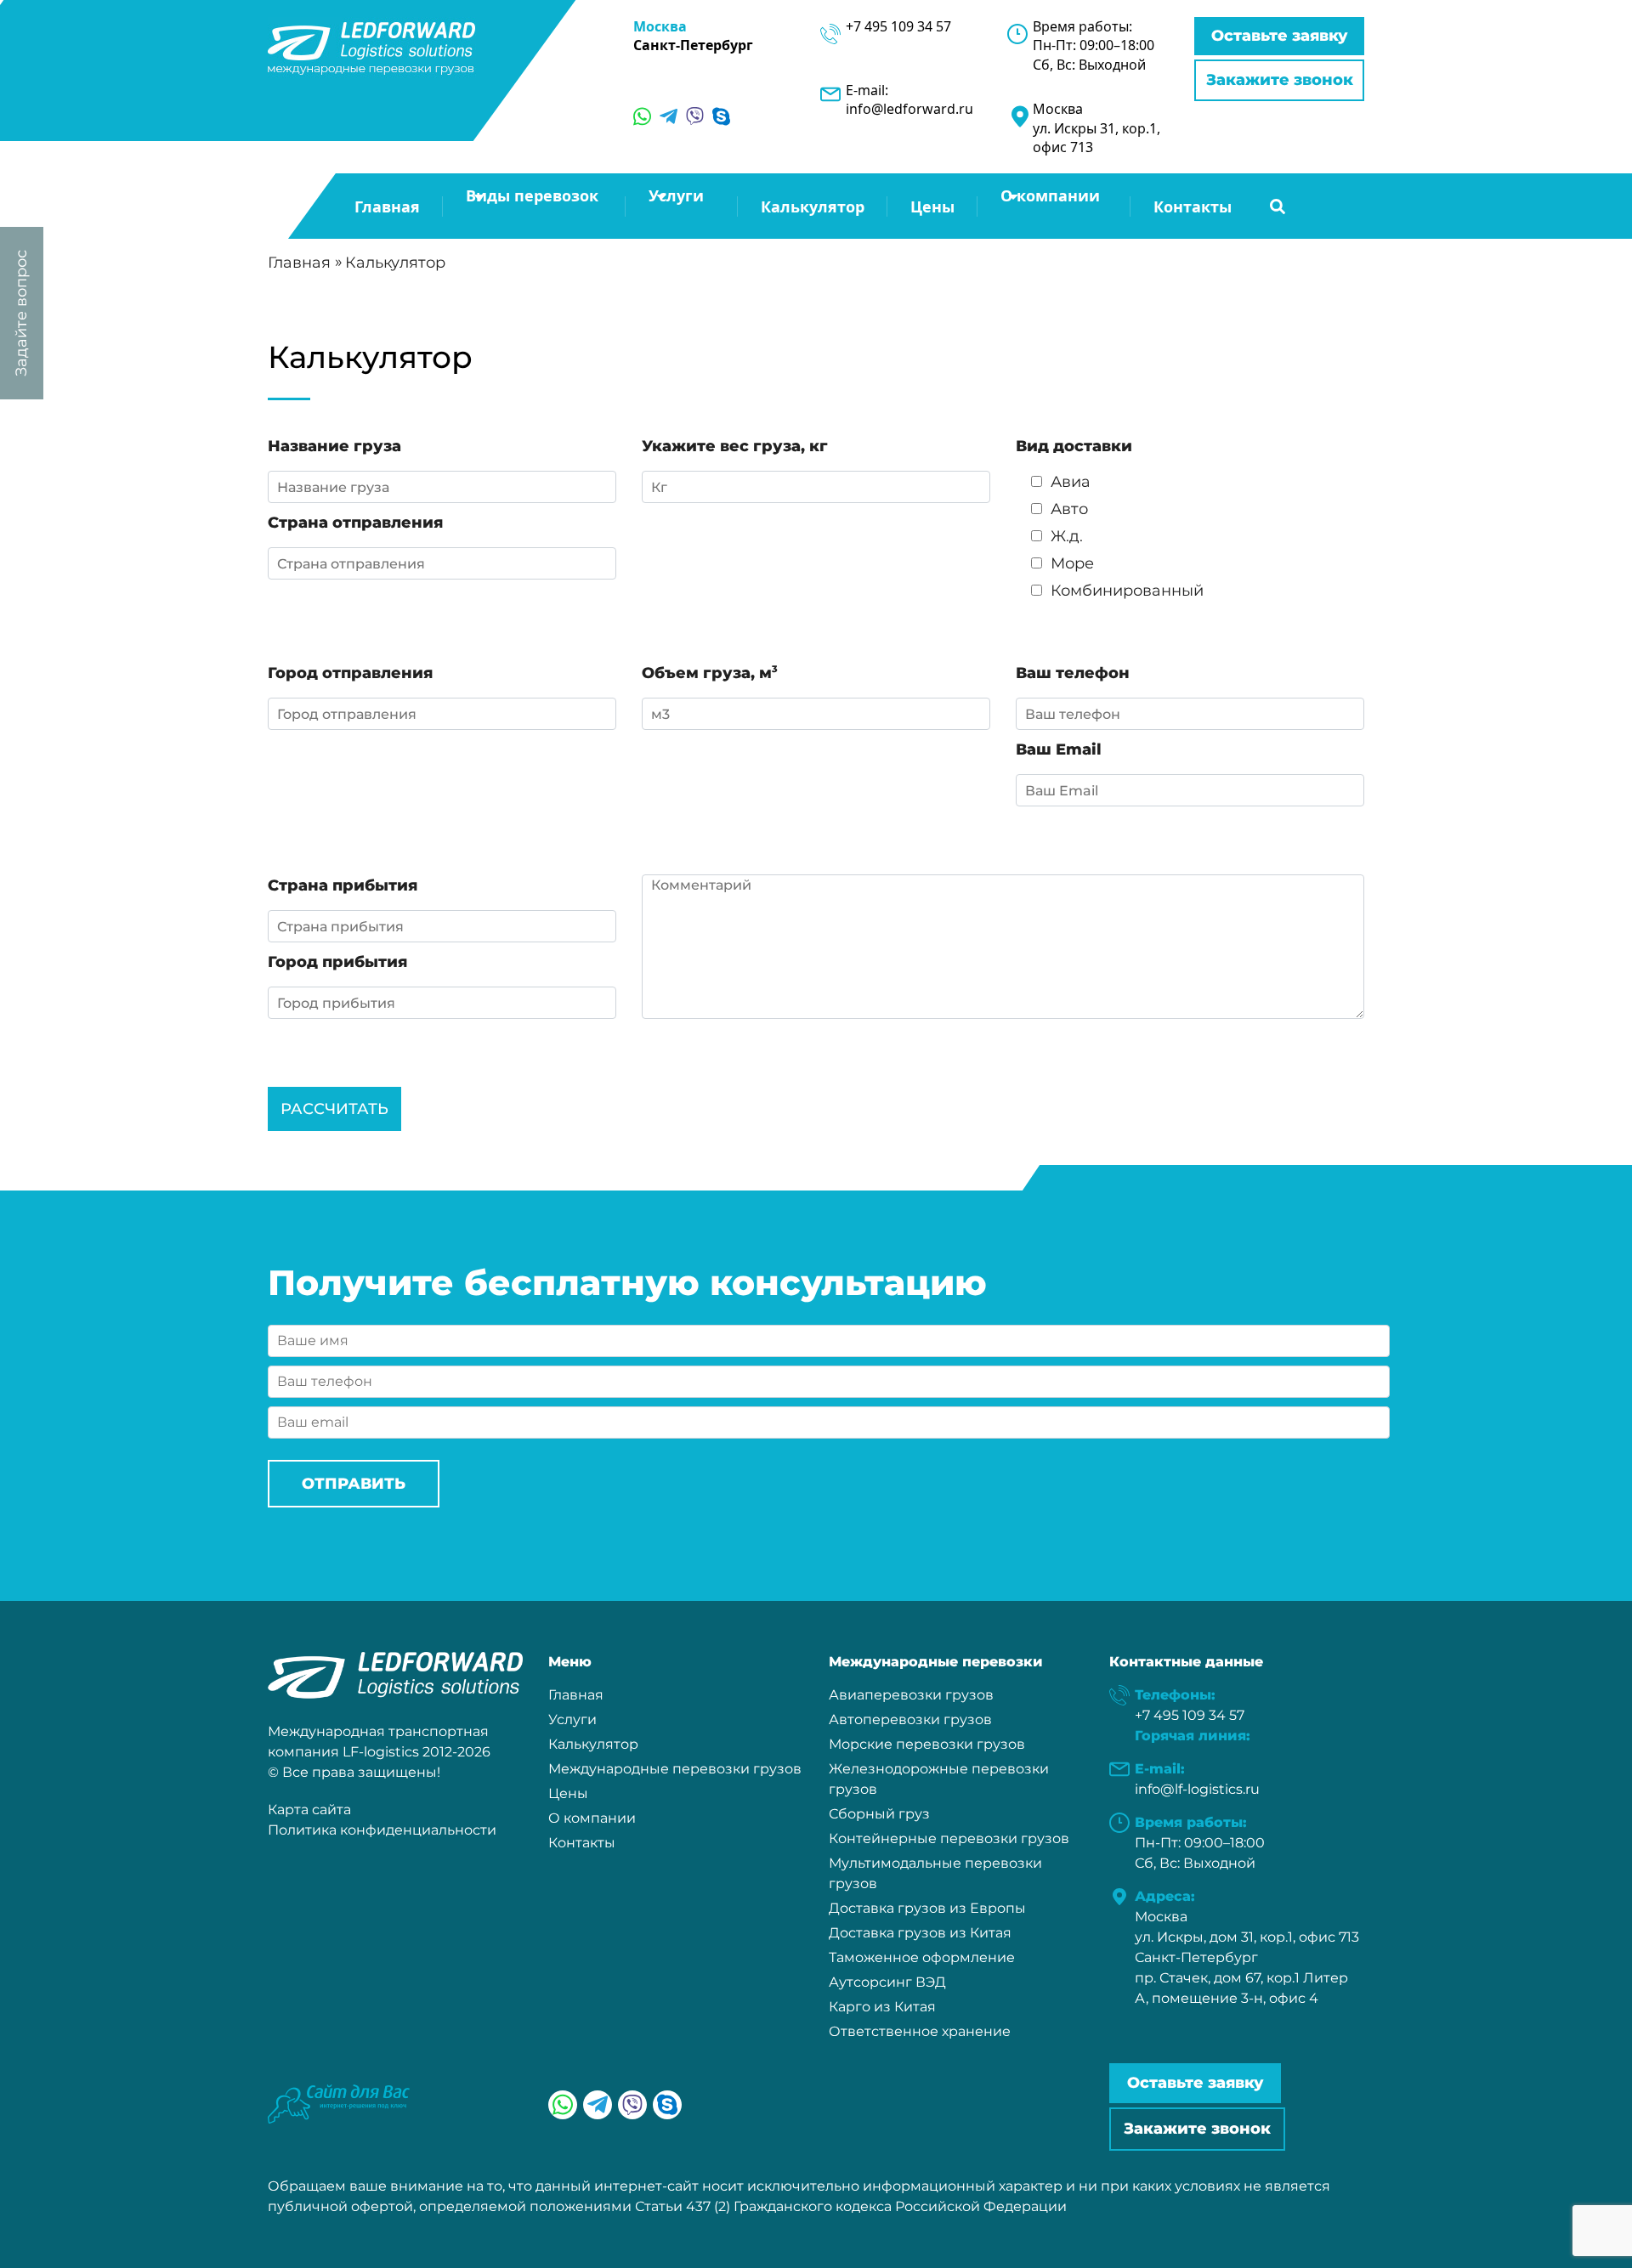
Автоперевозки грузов (910, 1719)
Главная (387, 206)
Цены (932, 206)
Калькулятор (813, 206)
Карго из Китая (882, 2007)
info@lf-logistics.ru (1197, 1789)
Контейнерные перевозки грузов (949, 1838)
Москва (660, 26)
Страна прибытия (343, 885)
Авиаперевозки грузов (911, 1695)
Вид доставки (1074, 446)
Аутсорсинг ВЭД (887, 1982)
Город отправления (350, 673)
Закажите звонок (1280, 80)
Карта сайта (309, 1810)
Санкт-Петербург (693, 45)
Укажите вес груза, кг (735, 446)
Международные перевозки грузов (675, 1769)
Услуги (572, 1719)
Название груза (334, 446)
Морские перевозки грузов (927, 1744)
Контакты (1193, 206)
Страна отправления (355, 523)
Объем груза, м (710, 673)
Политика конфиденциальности (382, 1830)
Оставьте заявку (1280, 36)
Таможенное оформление (922, 1957)
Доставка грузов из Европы (927, 1908)
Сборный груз (879, 1814)
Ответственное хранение (920, 2031)
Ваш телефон (1073, 673)
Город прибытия (337, 962)
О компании (592, 1818)
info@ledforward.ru (909, 109)
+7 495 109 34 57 (898, 26)
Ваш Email (1059, 749)
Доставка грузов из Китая (920, 1933)
